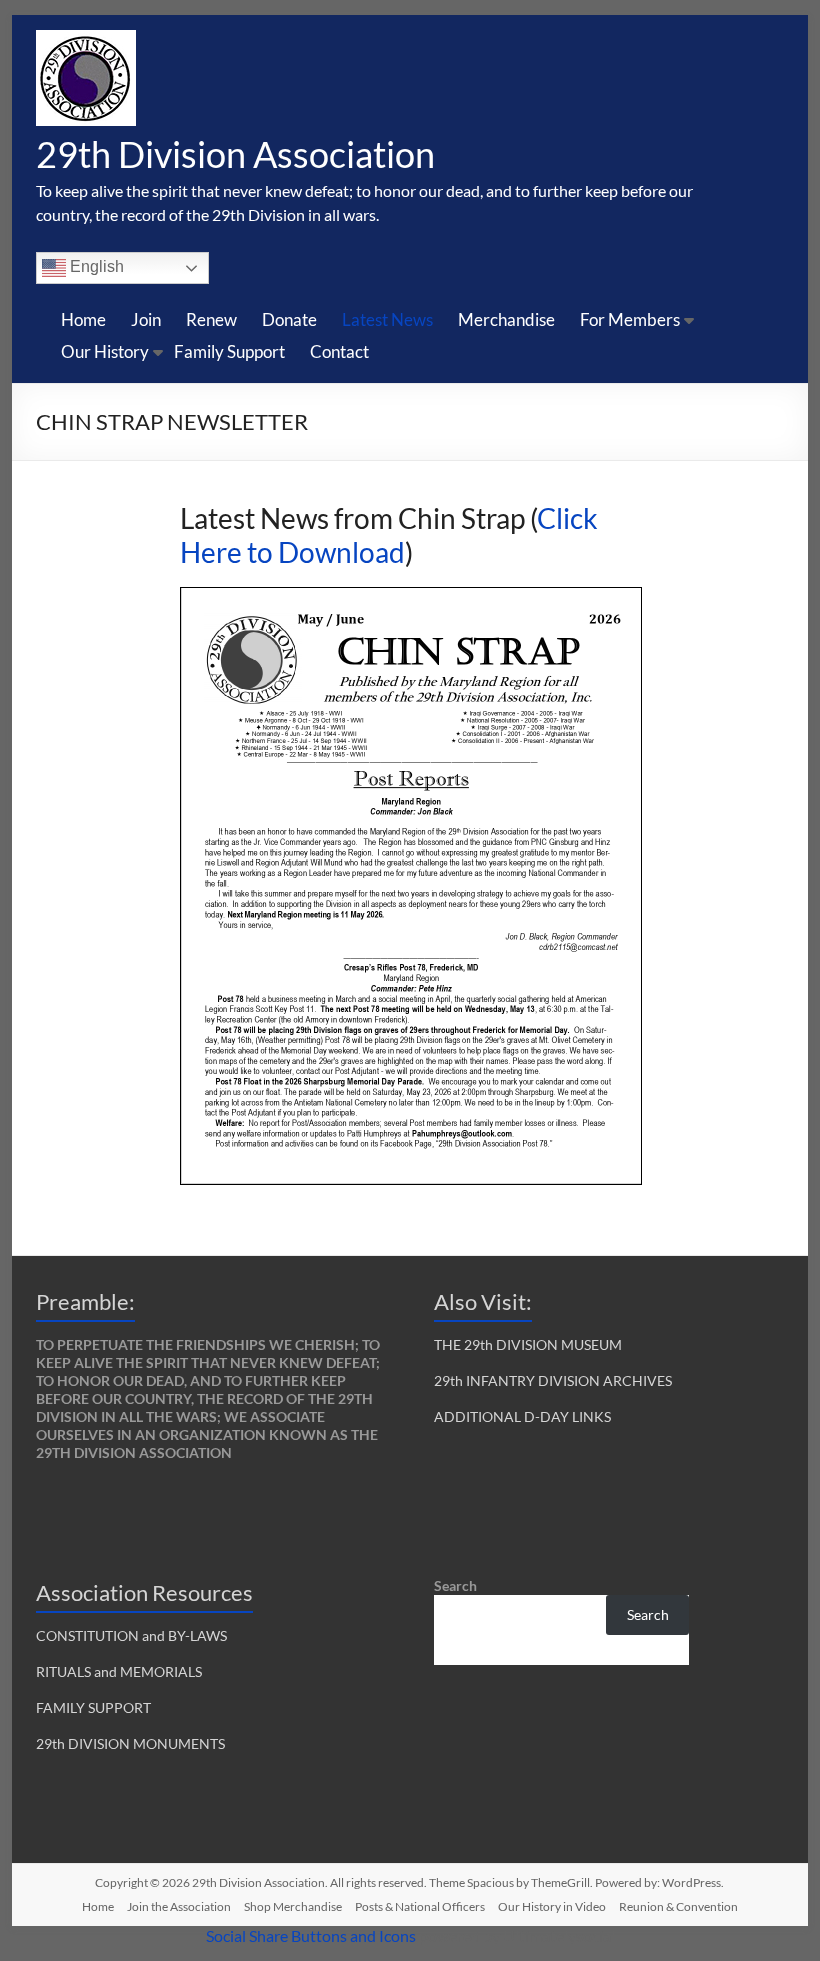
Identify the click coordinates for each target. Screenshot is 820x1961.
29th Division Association (235, 154)
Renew (211, 319)
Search (455, 1585)
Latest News (387, 319)
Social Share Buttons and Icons (311, 1935)
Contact (339, 351)
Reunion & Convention (678, 1906)
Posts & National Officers (420, 1906)
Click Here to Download (389, 535)
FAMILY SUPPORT (93, 1707)
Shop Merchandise (293, 1906)
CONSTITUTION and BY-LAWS (131, 1635)
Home (83, 319)
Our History (105, 351)
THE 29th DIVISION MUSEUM (528, 1344)
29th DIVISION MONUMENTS (130, 1743)
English (95, 266)
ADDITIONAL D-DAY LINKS (522, 1416)
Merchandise (506, 319)
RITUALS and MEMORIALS (119, 1671)
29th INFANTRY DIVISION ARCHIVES (553, 1380)
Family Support (229, 351)
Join (146, 319)
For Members (630, 319)
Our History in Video (552, 1906)
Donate (289, 319)
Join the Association (179, 1906)
